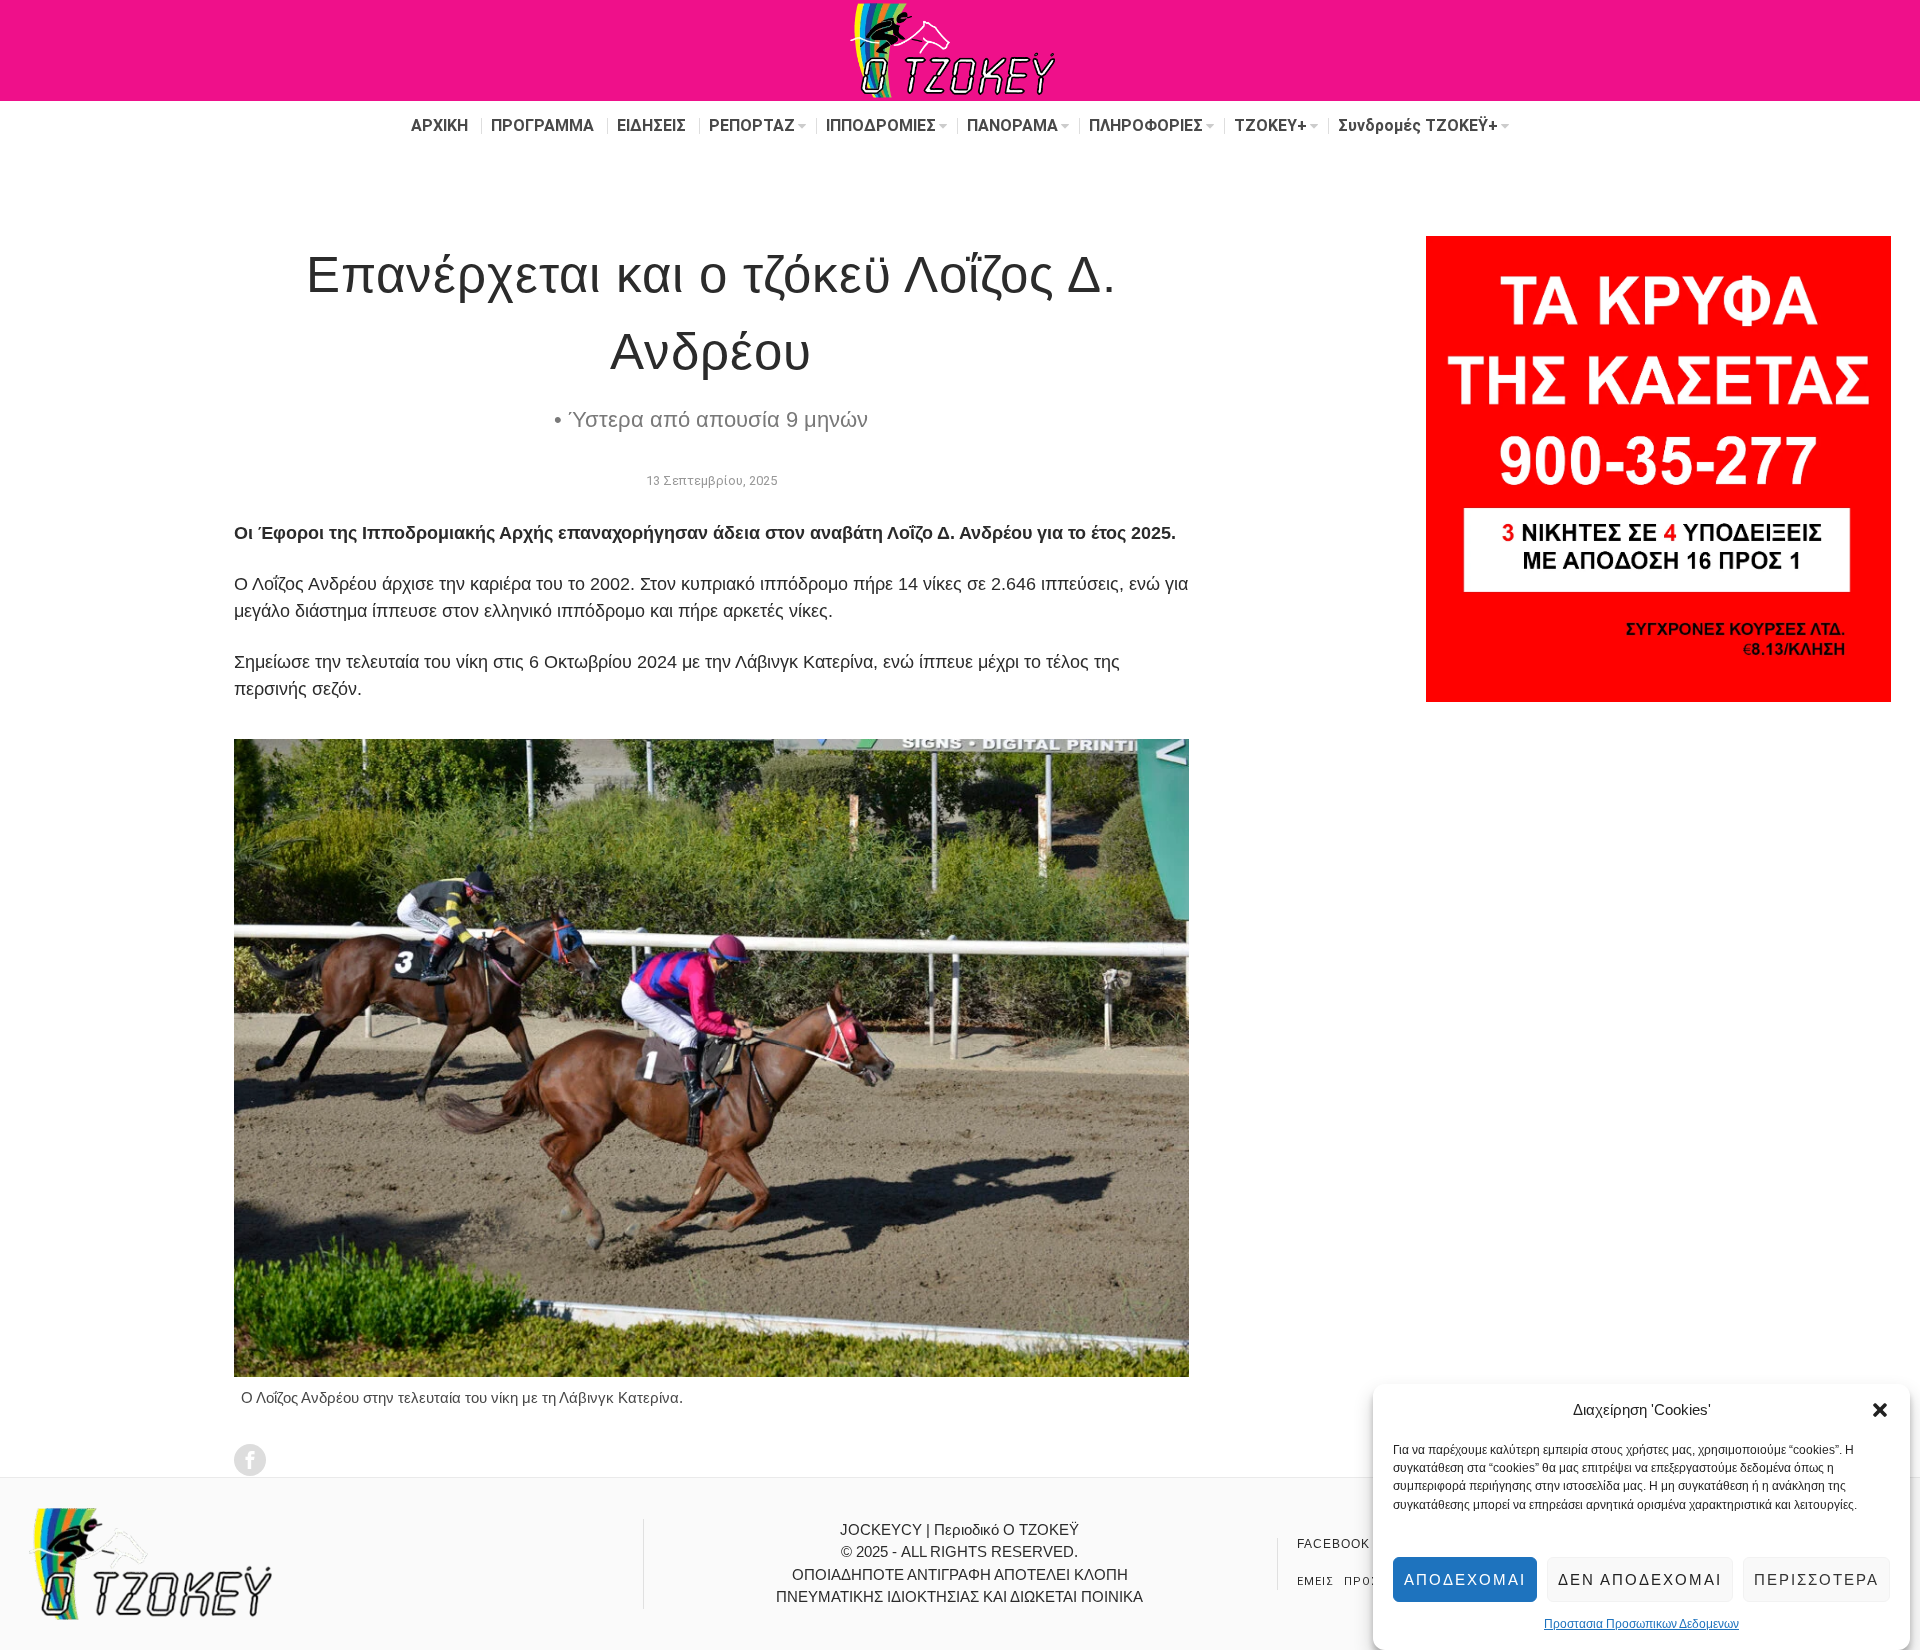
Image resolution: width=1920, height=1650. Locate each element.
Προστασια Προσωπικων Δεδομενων (1641, 1625)
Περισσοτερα (1816, 1579)
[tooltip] (250, 1460)
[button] (1880, 1410)
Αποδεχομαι (1465, 1579)
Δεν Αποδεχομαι (1640, 1579)
